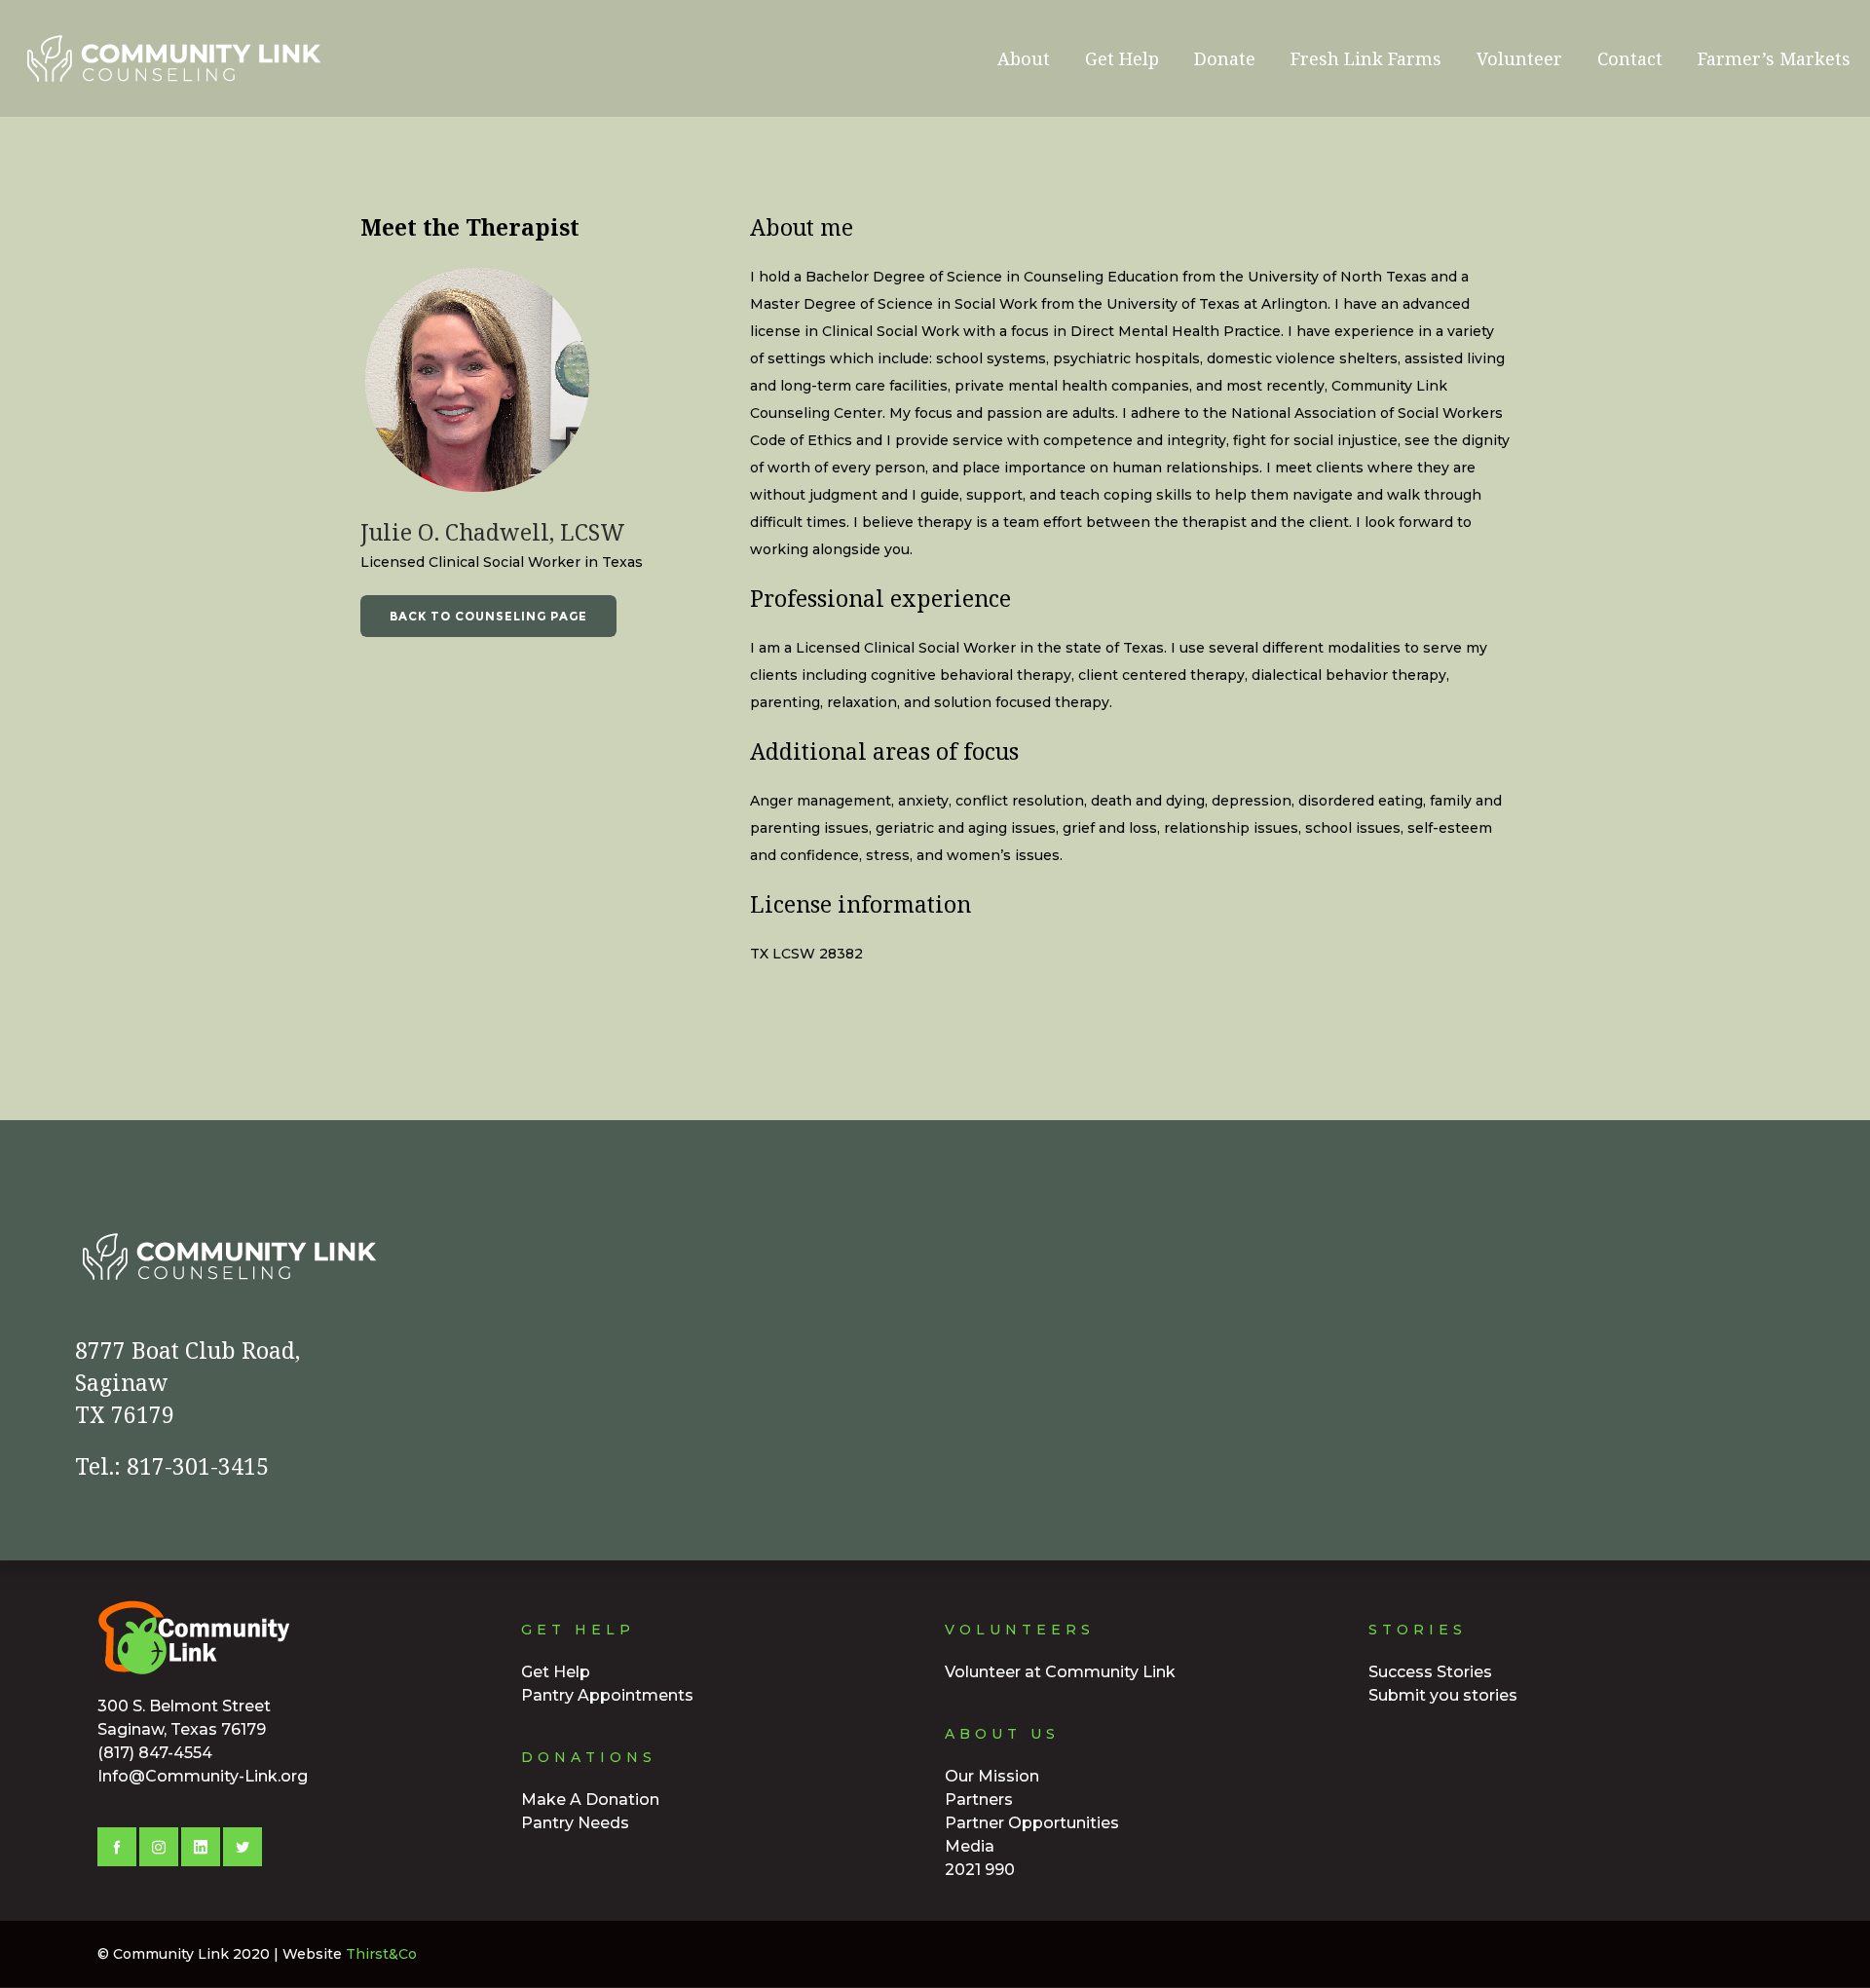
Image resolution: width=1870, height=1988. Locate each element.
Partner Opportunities (1032, 1823)
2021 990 (980, 1870)
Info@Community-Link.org (203, 1776)
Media (970, 1846)
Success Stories (1430, 1672)
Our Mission (992, 1776)
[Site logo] (117, 58)
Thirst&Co (381, 1954)
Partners (979, 1800)
